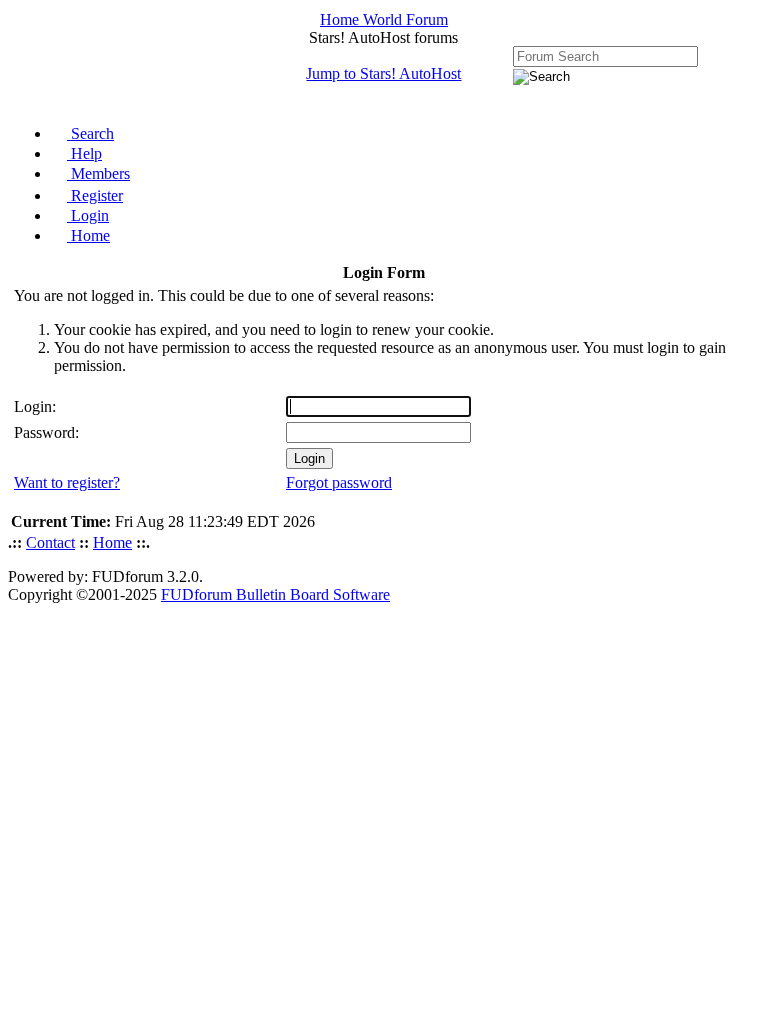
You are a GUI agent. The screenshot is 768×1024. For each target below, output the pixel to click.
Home (88, 235)
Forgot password (339, 482)
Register (95, 195)
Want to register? (67, 482)
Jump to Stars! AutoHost (383, 73)
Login (88, 215)
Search (90, 133)
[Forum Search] (605, 55)
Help (84, 153)
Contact (50, 542)
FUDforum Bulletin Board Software (275, 594)
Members (98, 173)
